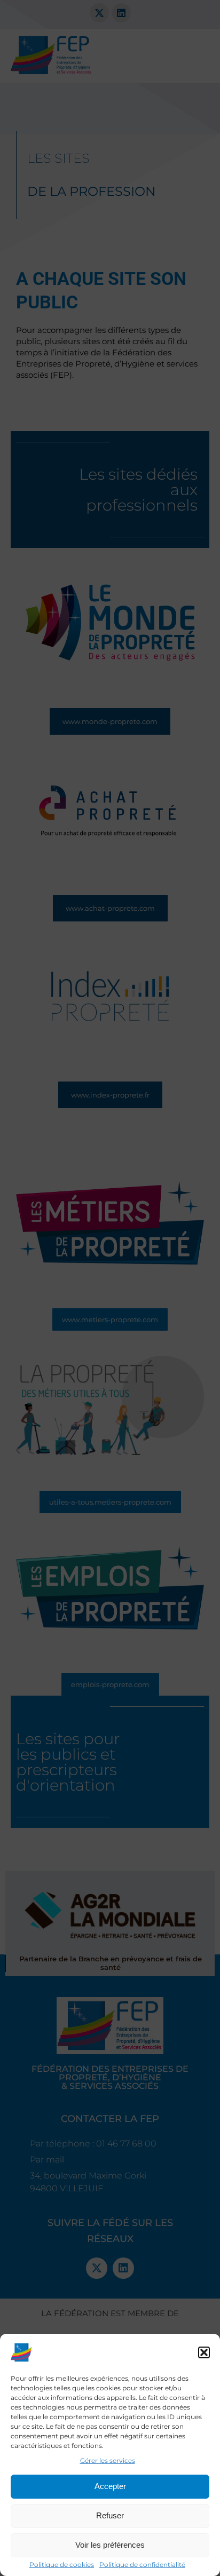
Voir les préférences (110, 2545)
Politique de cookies (62, 2565)
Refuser (110, 2515)
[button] (204, 2352)
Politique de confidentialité (142, 2565)
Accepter (110, 2486)
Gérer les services (108, 2460)
